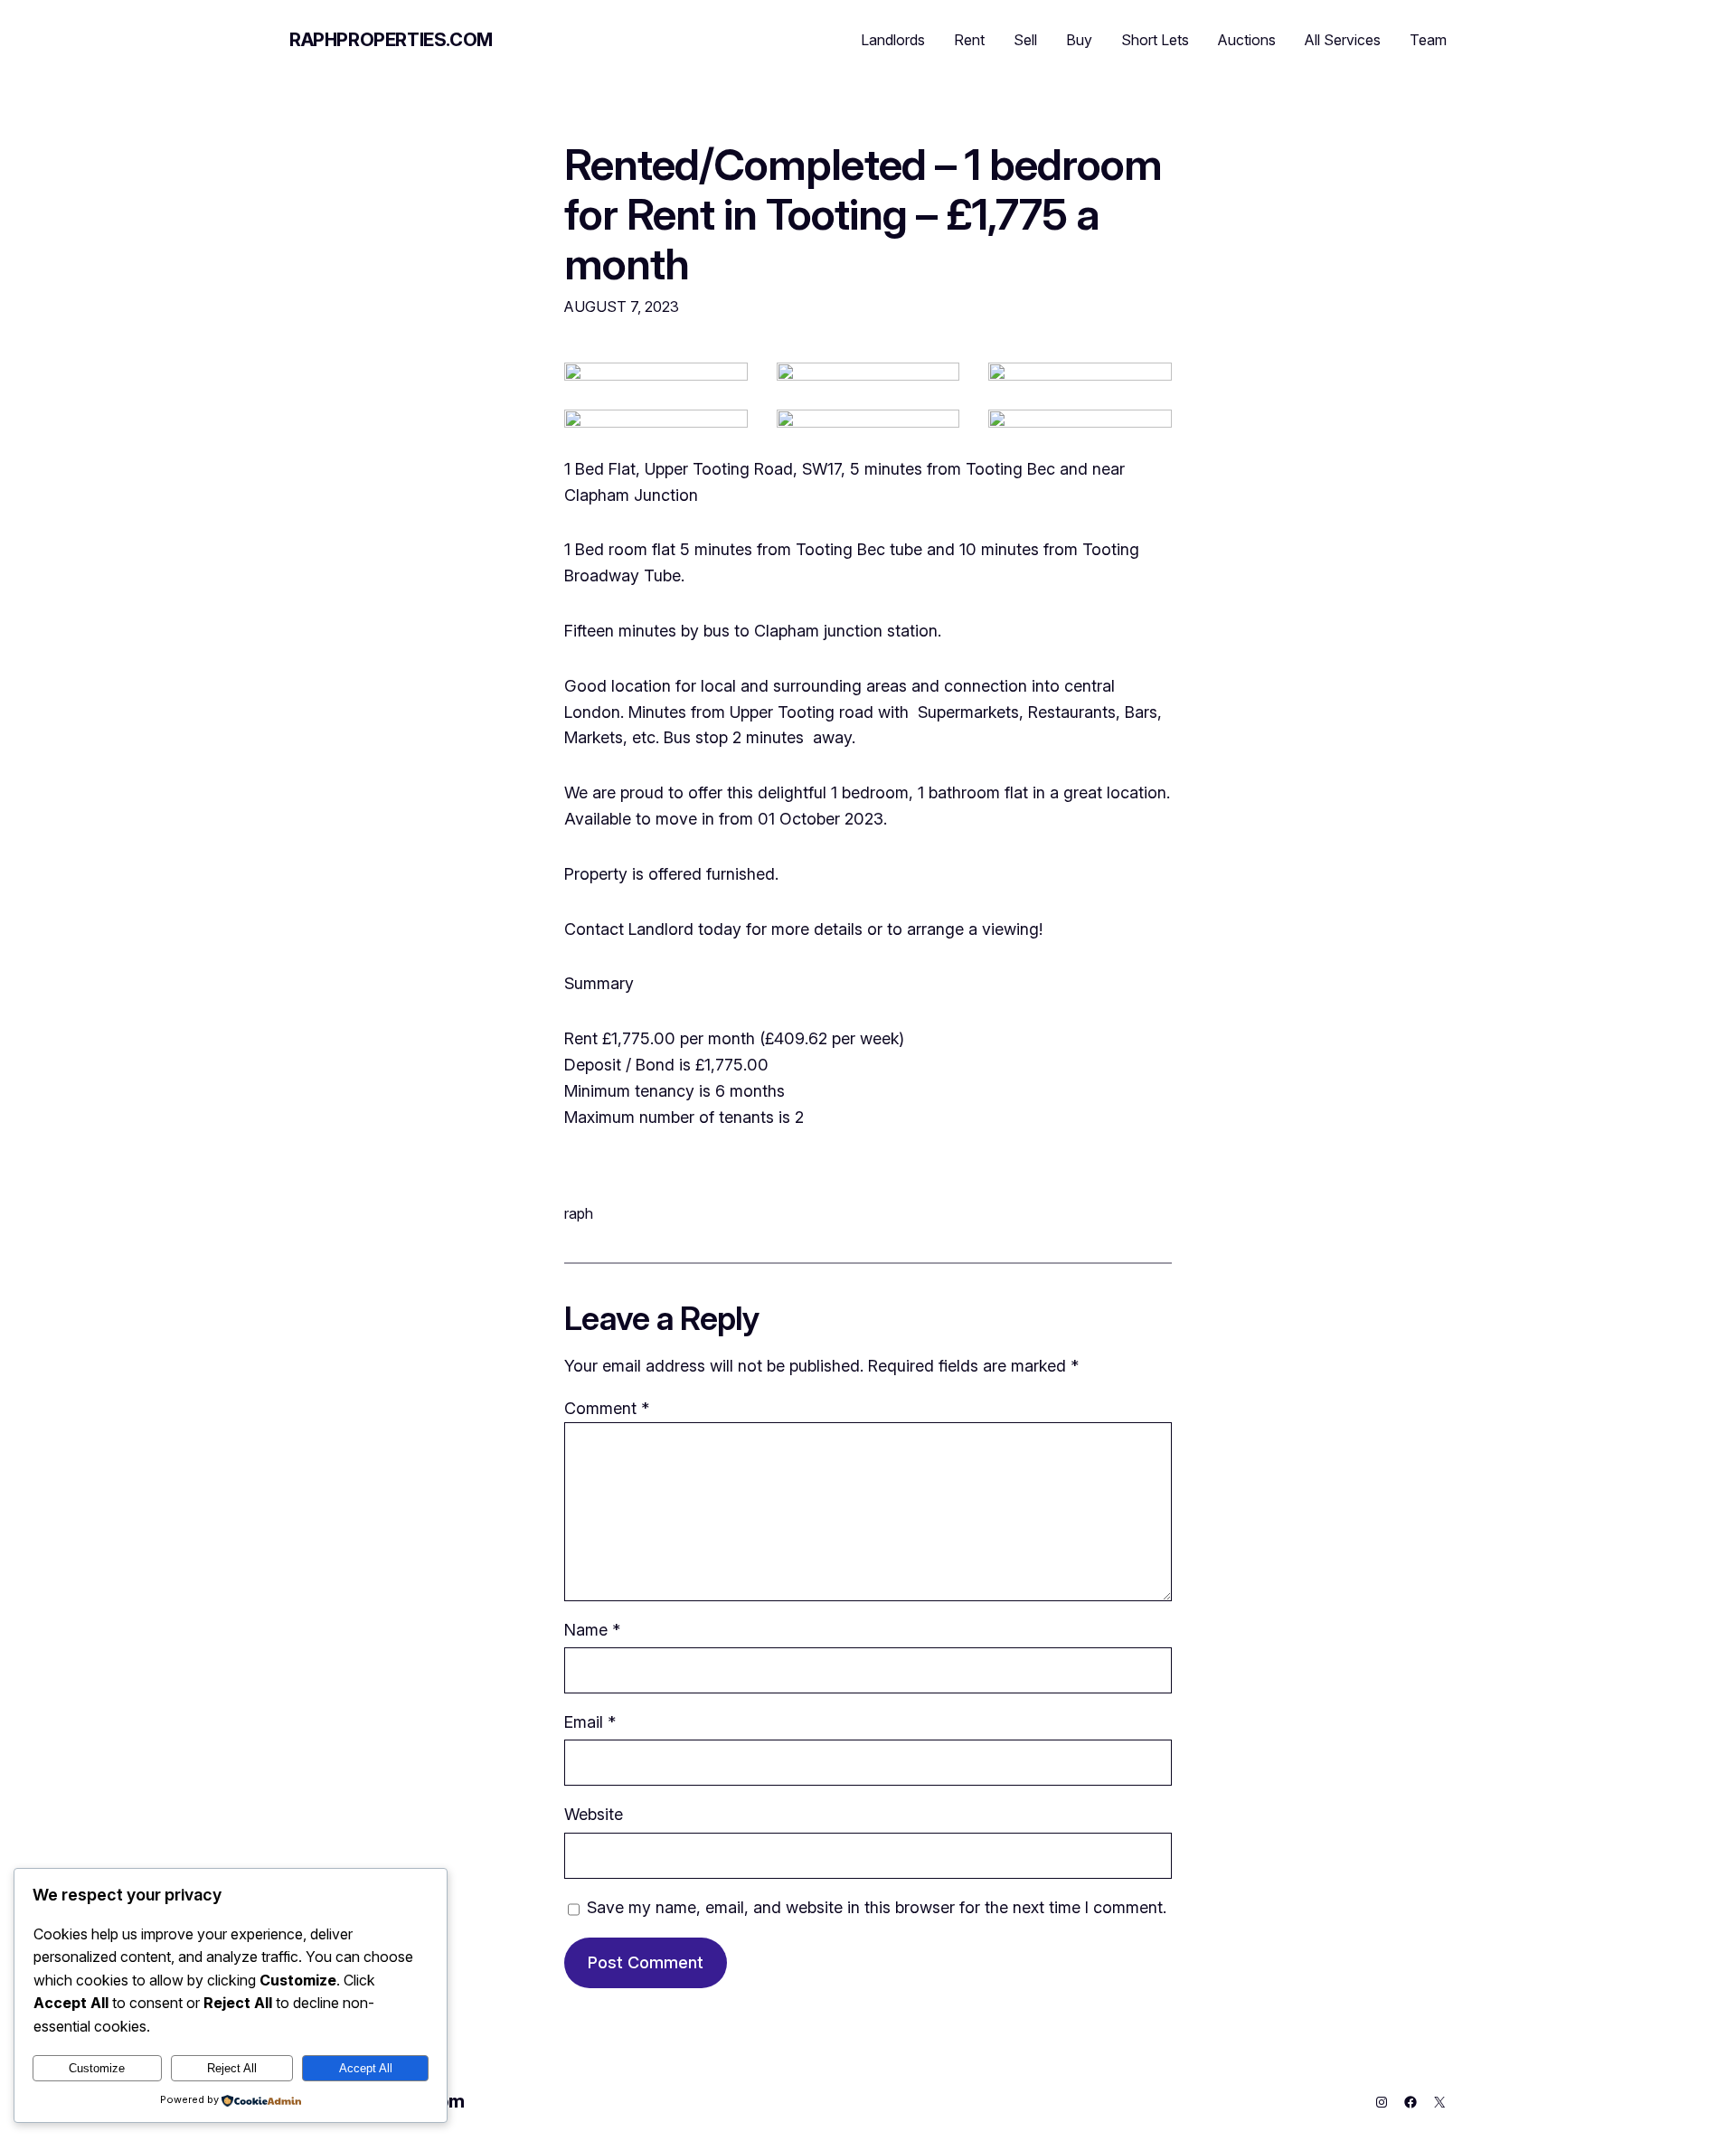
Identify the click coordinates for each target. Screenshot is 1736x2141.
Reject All (232, 2068)
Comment (607, 1408)
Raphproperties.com (391, 40)
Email (590, 1722)
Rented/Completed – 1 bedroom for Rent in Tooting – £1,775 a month (863, 214)
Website (594, 1814)
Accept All (366, 2068)
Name (592, 1630)
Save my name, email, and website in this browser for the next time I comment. (877, 1907)
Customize (97, 2068)
